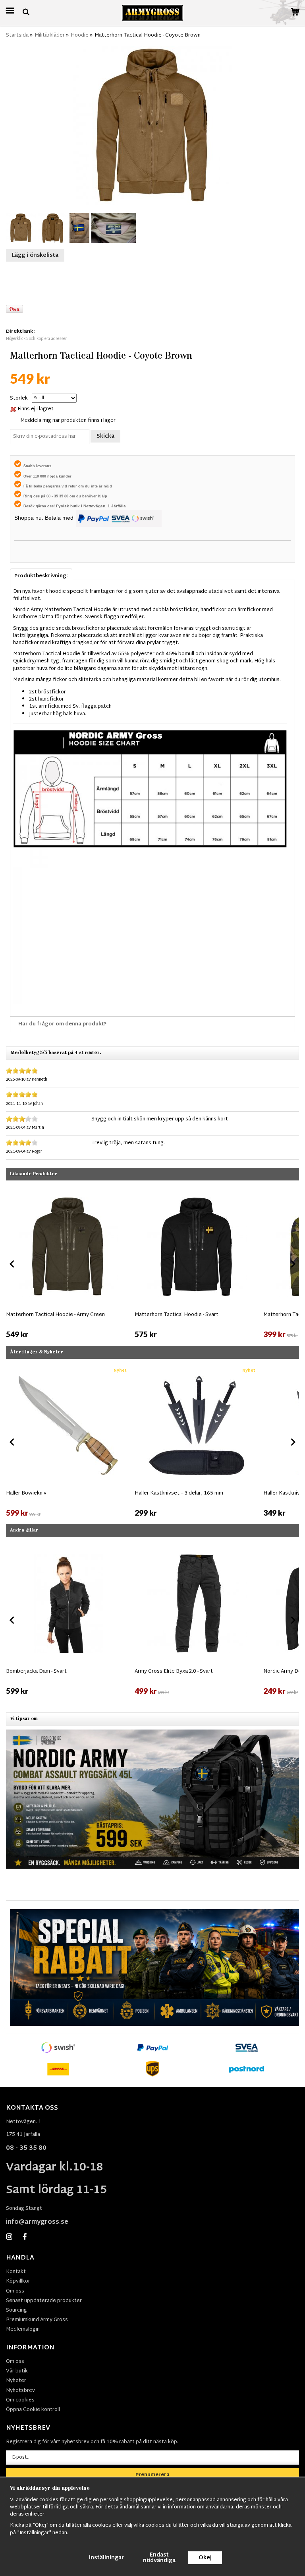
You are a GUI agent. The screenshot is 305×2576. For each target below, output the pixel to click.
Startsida (17, 35)
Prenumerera (152, 2475)
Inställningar (106, 2558)
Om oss (15, 2291)
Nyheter (16, 2381)
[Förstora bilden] (152, 126)
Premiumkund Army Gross (37, 2320)
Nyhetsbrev (20, 2391)
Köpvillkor (18, 2281)
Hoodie (80, 35)
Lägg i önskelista (35, 255)
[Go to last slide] (12, 1264)
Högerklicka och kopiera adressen (37, 339)
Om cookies (20, 2400)
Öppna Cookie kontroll (33, 2410)
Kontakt (16, 2272)
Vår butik (17, 2371)
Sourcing (16, 2310)
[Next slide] (293, 1264)
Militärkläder (50, 35)
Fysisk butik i (70, 506)
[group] (68, 1262)
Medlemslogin (23, 2329)
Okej (205, 2558)
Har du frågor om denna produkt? (63, 1024)
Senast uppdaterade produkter (44, 2301)
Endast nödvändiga (159, 2558)
